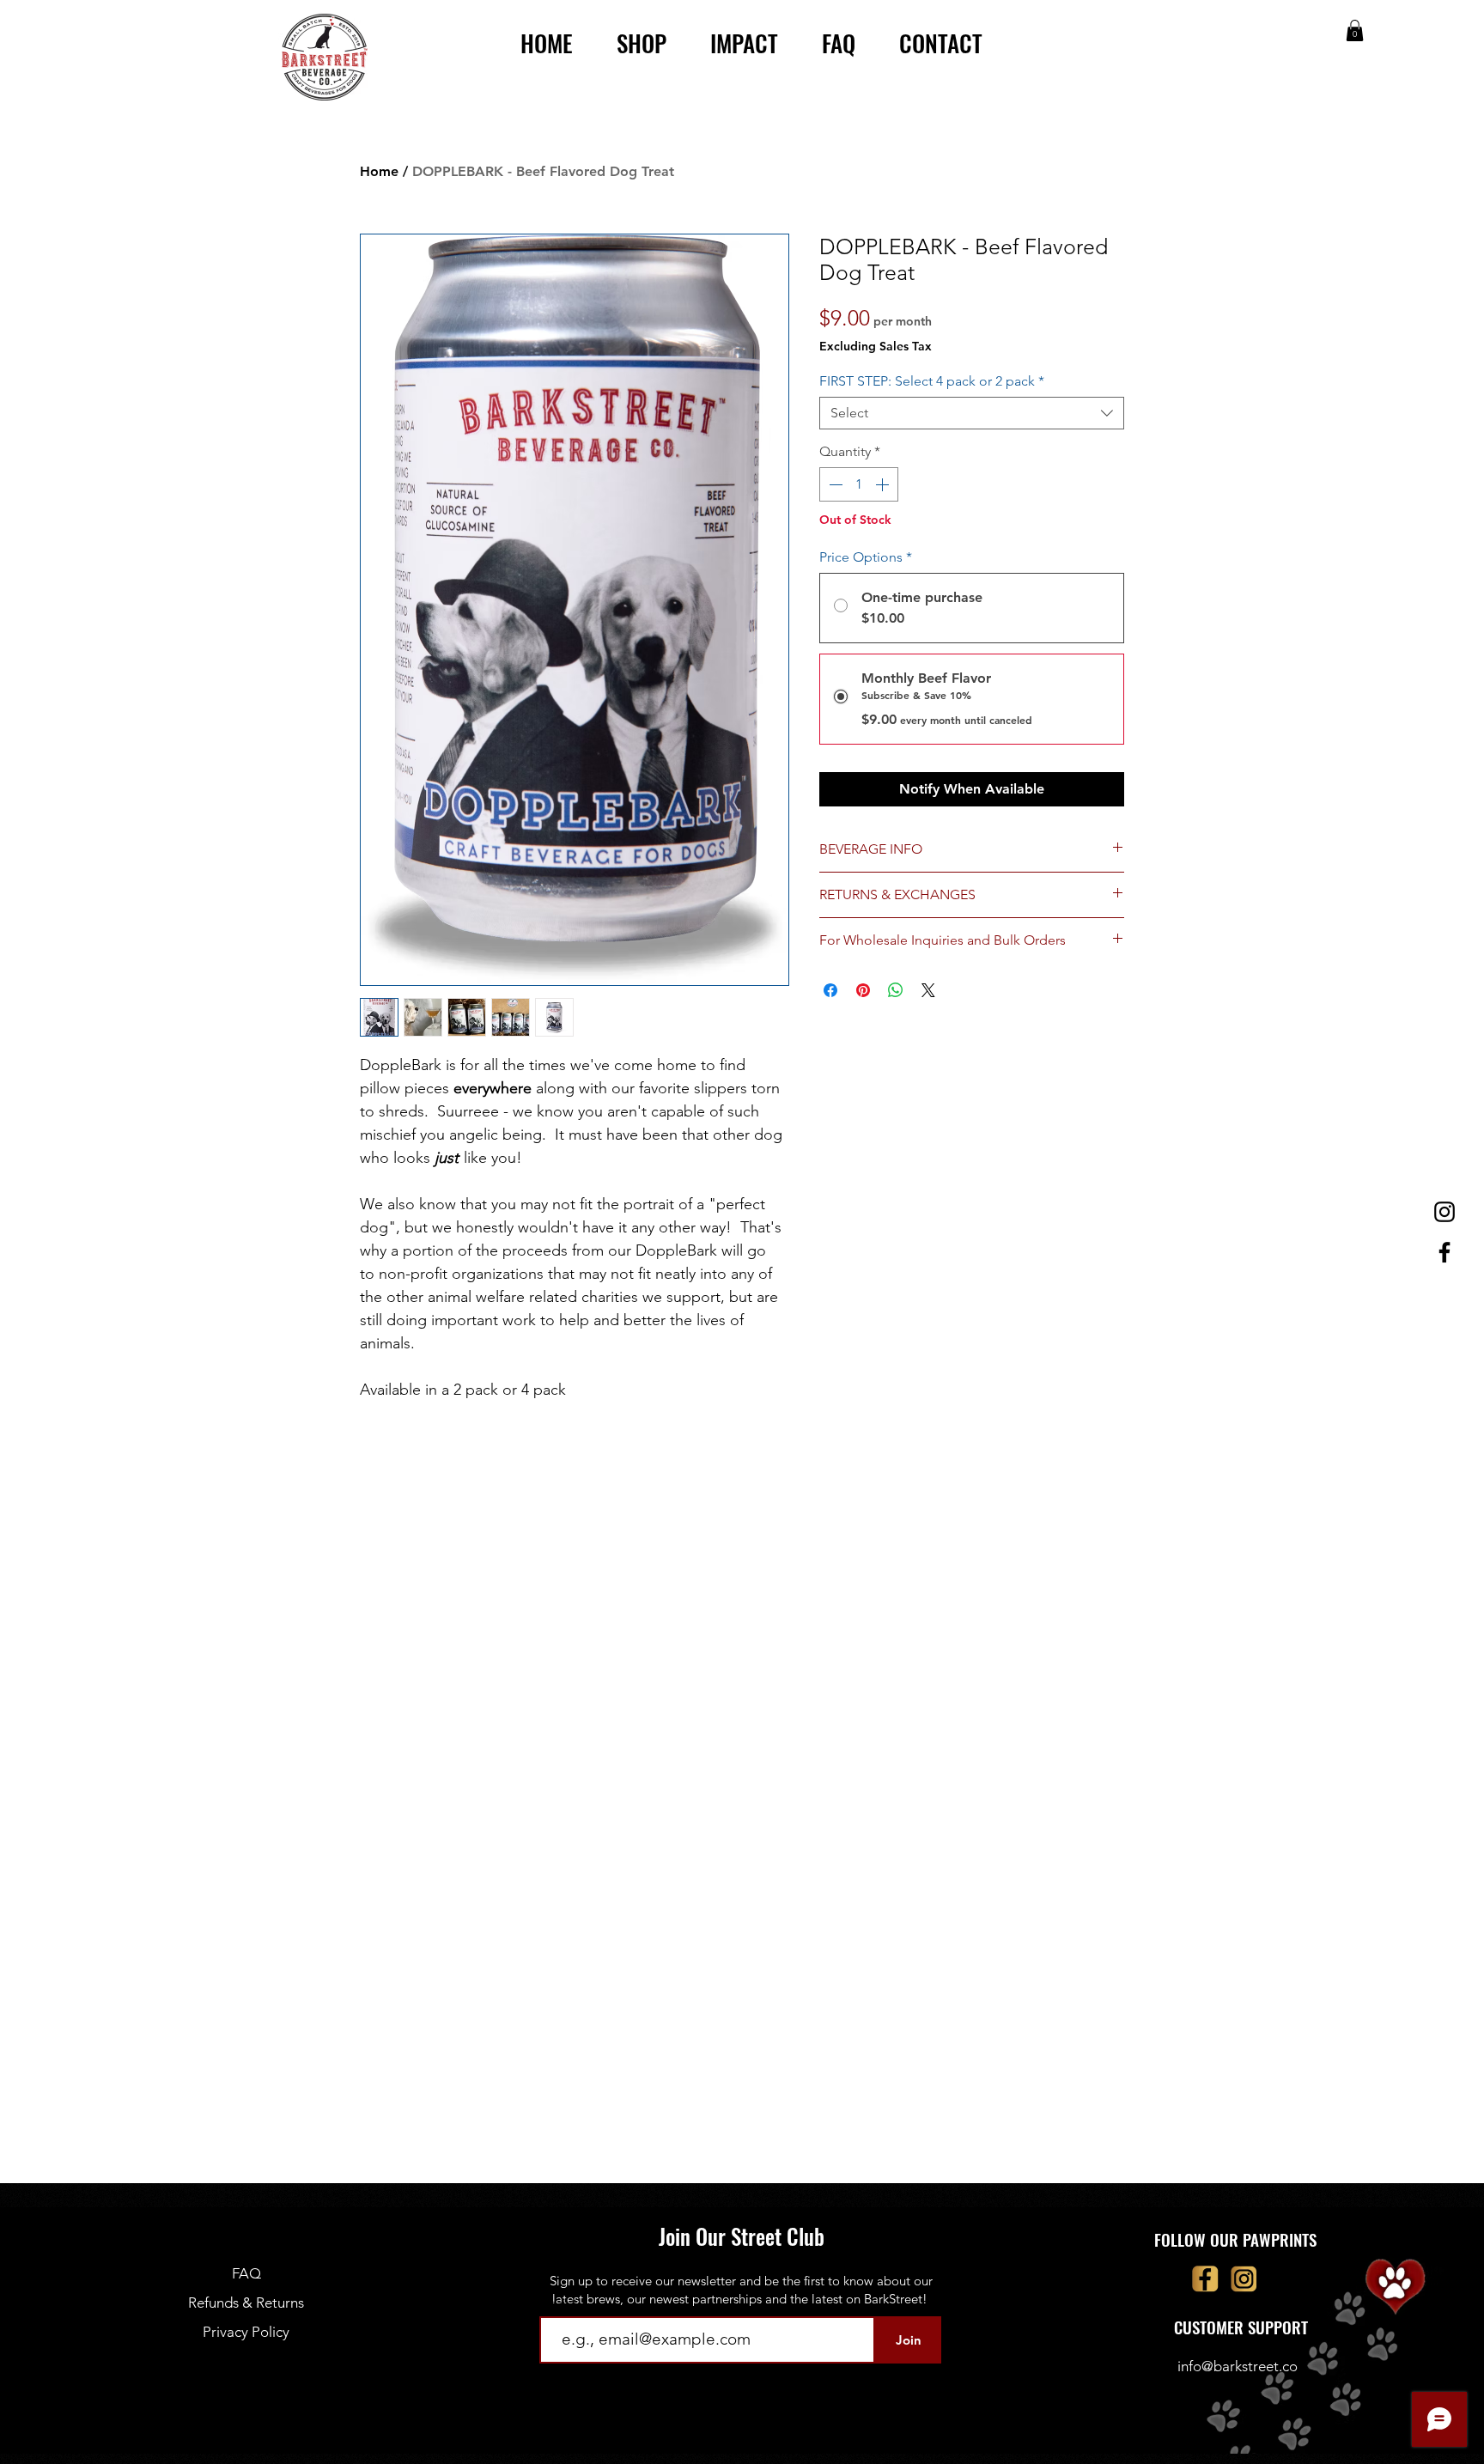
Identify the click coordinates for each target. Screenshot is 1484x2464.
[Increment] (884, 484)
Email (555, 2303)
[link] (1355, 30)
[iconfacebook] (1205, 2279)
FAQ (246, 2273)
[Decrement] (834, 484)
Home (379, 171)
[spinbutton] (859, 484)
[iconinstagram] (1244, 2279)
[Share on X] (928, 990)
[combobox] (972, 413)
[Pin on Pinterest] (863, 990)
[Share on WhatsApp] (896, 990)
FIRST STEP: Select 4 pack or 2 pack (932, 381)
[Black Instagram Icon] (1444, 1212)
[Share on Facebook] (830, 990)
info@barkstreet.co (1238, 2366)
